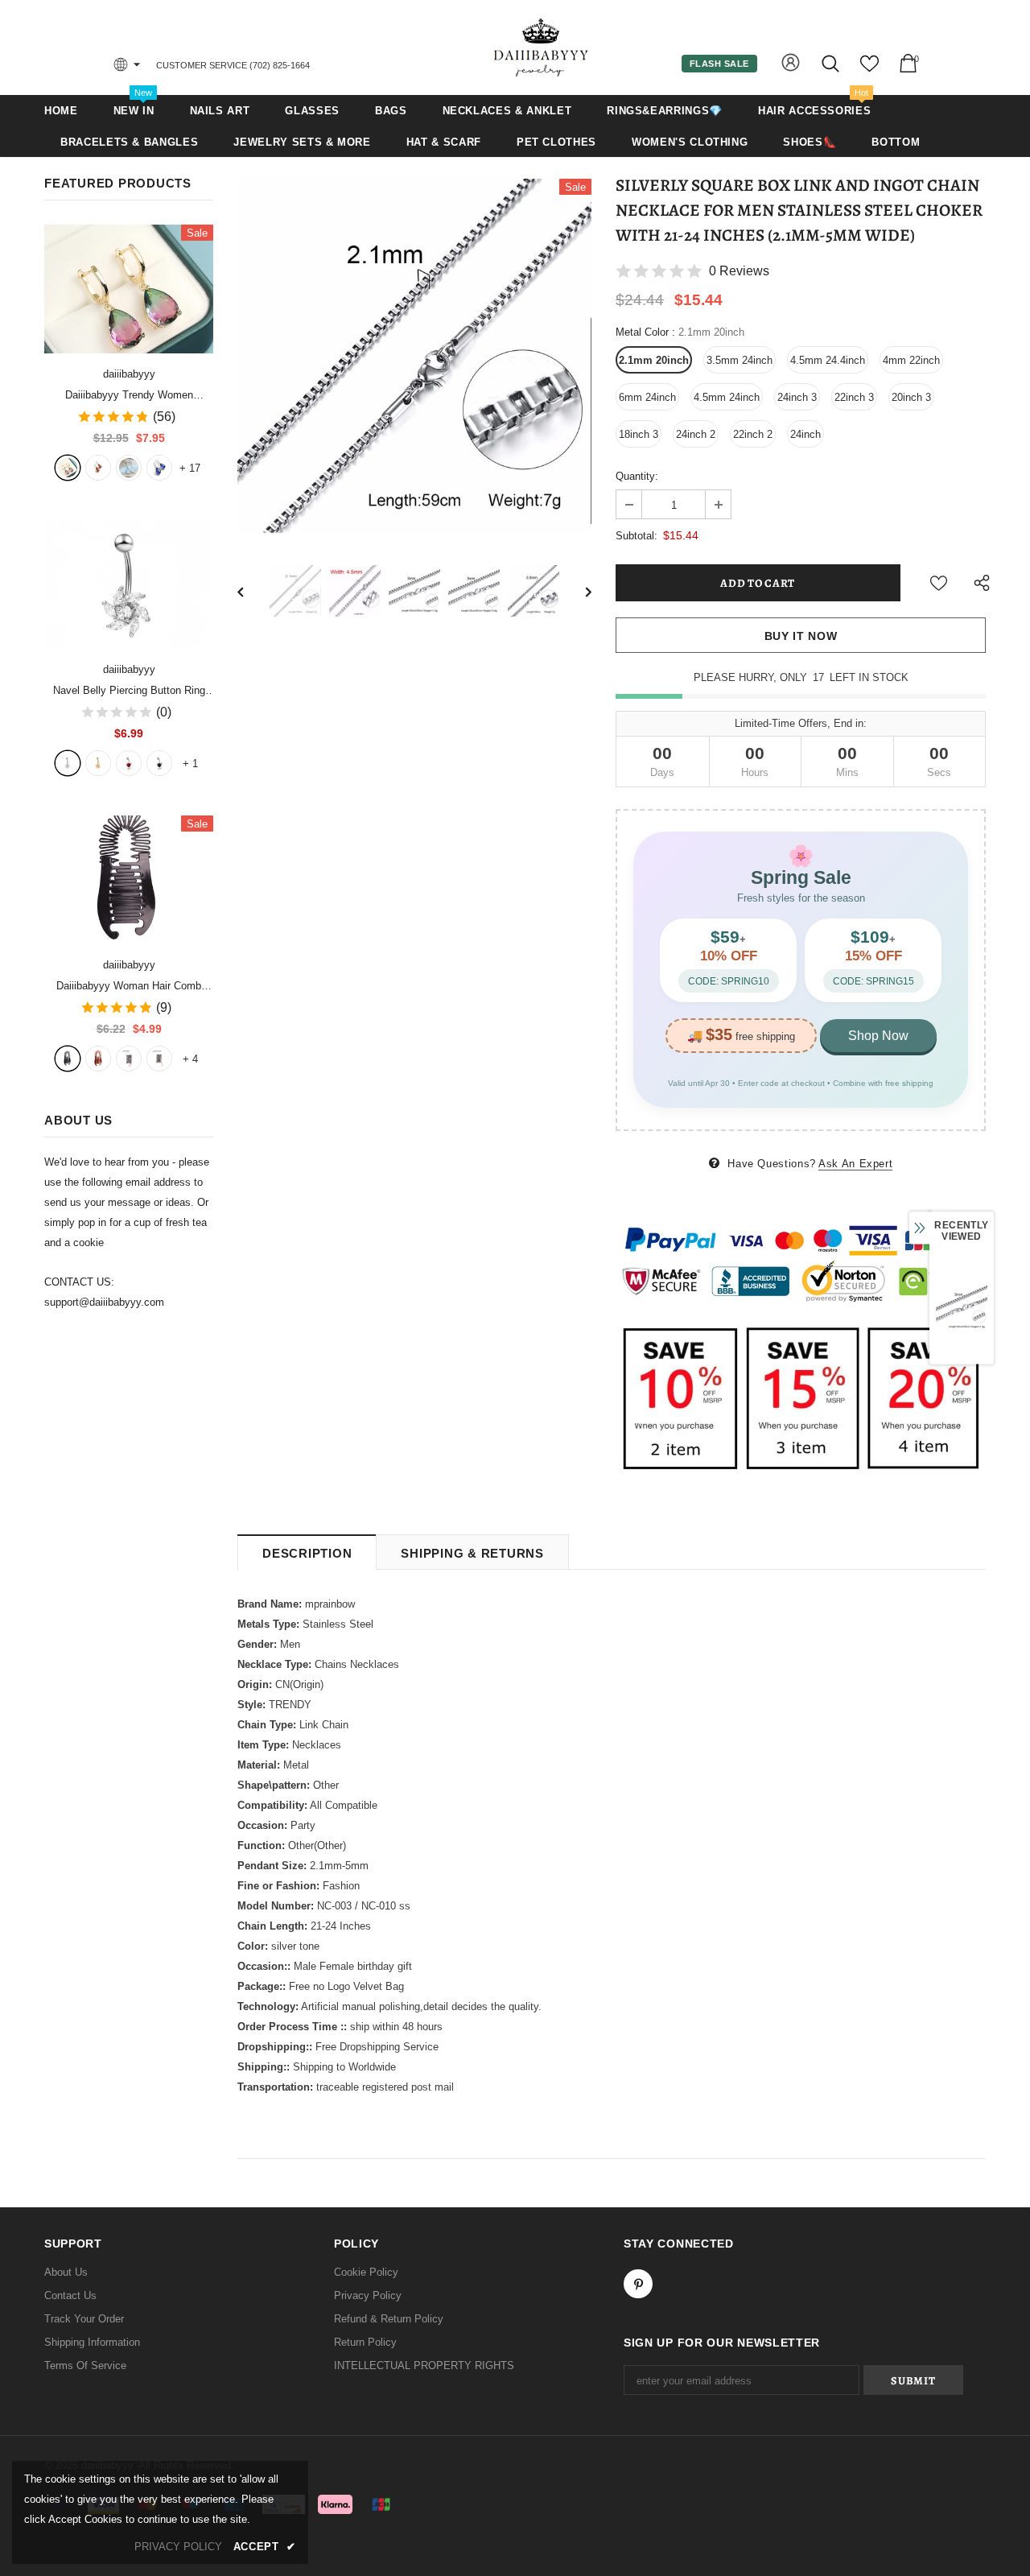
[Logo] (542, 47)
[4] (159, 763)
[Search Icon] (832, 63)
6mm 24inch (647, 397)
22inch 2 (753, 434)
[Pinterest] (638, 2284)
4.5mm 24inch (727, 397)
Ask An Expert (855, 1164)
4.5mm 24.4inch (828, 360)
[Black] (68, 1059)
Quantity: (637, 476)
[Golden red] (98, 468)
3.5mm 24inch (740, 360)
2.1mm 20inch (654, 360)
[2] (98, 763)
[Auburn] (98, 1059)
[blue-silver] (159, 468)
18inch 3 (639, 434)
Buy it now (801, 636)
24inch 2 (696, 434)
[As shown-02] (159, 1059)
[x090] (68, 468)
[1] (68, 763)
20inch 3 (911, 397)
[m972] (129, 468)
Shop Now (878, 1036)
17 (190, 468)
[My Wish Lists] (869, 70)
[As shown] (129, 1059)
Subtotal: (637, 536)
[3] (129, 763)
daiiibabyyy (129, 374)
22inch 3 (854, 397)
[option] (414, 356)
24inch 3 (797, 397)
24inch (805, 434)
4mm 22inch (911, 360)
